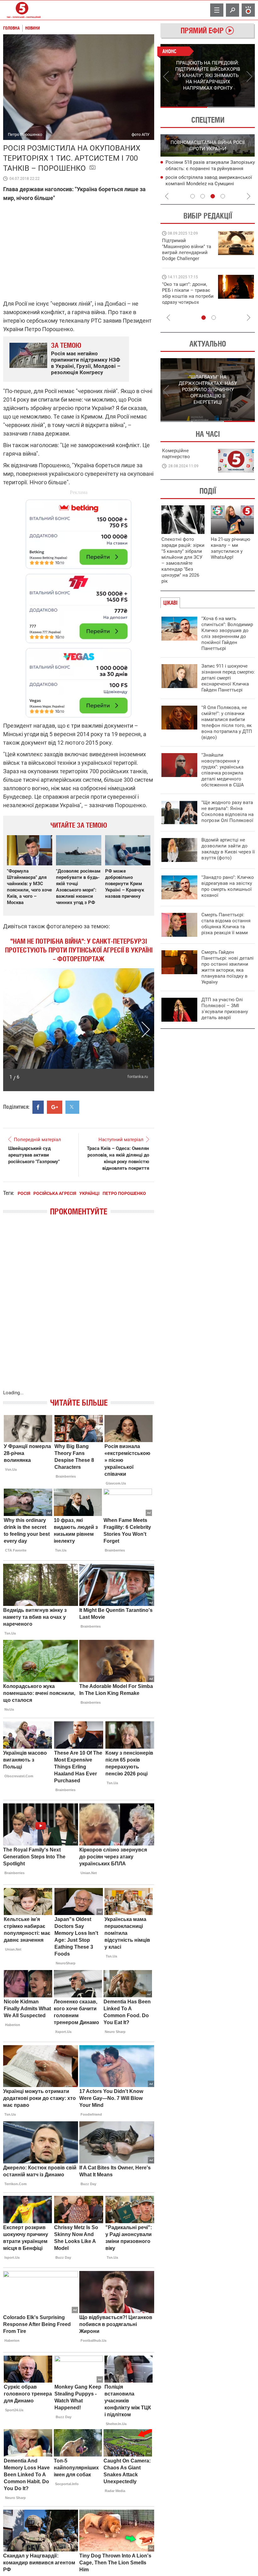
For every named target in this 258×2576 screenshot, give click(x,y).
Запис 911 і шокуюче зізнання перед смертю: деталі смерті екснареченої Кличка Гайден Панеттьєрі (228, 678)
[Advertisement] (79, 605)
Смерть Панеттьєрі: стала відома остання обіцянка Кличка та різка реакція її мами (226, 924)
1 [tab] (184, 107)
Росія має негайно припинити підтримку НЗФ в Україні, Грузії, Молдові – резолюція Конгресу (86, 363)
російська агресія (55, 1193)
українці (89, 1193)
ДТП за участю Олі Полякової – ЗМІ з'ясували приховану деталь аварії (225, 1009)
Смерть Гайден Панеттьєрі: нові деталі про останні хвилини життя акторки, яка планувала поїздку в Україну (227, 967)
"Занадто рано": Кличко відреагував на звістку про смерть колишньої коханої (228, 886)
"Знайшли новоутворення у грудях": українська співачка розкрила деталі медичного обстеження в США (223, 770)
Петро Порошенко (124, 1193)
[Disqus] (79, 1309)
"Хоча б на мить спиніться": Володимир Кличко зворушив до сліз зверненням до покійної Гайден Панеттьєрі (227, 633)
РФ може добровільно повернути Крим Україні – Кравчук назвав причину (125, 884)
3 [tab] (213, 196)
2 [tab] (231, 107)
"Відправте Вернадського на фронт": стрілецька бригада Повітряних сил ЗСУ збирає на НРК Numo (184, 299)
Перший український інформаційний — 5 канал (22, 10)
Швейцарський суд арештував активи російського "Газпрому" (34, 1155)
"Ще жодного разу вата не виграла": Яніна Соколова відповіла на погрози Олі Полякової (227, 811)
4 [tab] (223, 196)
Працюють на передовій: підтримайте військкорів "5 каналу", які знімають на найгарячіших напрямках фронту (188, 258)
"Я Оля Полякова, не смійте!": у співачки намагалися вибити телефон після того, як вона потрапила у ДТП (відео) (227, 722)
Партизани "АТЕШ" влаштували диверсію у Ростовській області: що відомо (206, 169)
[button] (12, 1030)
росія (24, 1193)
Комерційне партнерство (176, 454)
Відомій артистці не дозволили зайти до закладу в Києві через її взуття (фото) (228, 849)
